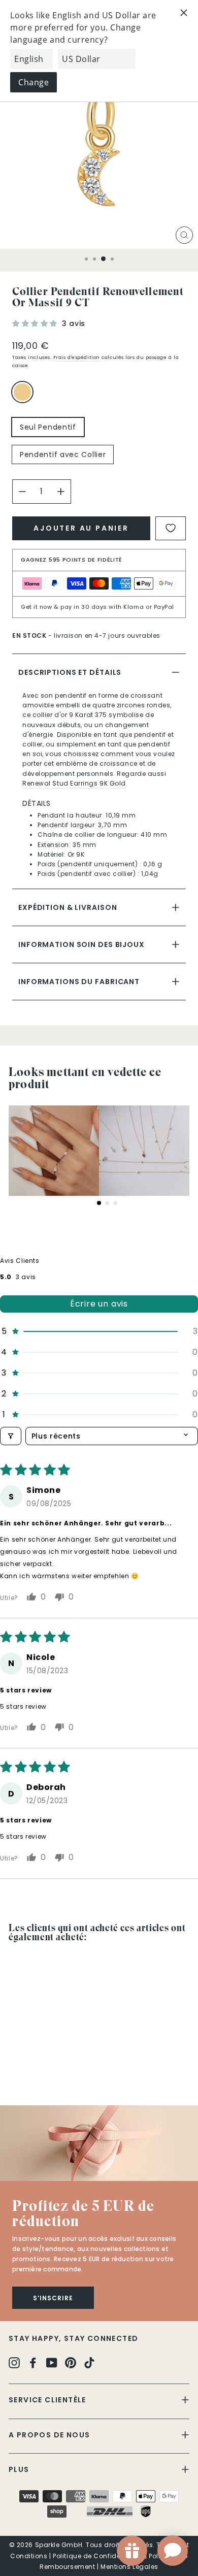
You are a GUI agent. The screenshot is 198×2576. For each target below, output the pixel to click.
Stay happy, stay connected (73, 2338)
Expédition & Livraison (68, 907)
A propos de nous (49, 2435)
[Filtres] (11, 1436)
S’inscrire (53, 2298)
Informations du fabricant (79, 982)
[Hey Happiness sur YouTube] (52, 2362)
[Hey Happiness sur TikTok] (89, 2362)
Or (22, 392)
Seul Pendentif (48, 427)
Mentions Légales (129, 2567)
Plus (19, 2469)
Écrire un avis (99, 1304)
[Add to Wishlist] (171, 528)
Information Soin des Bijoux (81, 944)
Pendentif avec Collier (63, 454)
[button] (36, 323)
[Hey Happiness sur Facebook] (33, 2362)
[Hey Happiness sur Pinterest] (71, 2362)
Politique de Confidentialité (98, 2556)
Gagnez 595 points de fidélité (72, 560)
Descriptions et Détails (70, 672)
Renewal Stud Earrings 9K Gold (74, 783)
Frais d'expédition (77, 357)
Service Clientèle (47, 2400)
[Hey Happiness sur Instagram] (14, 2362)
